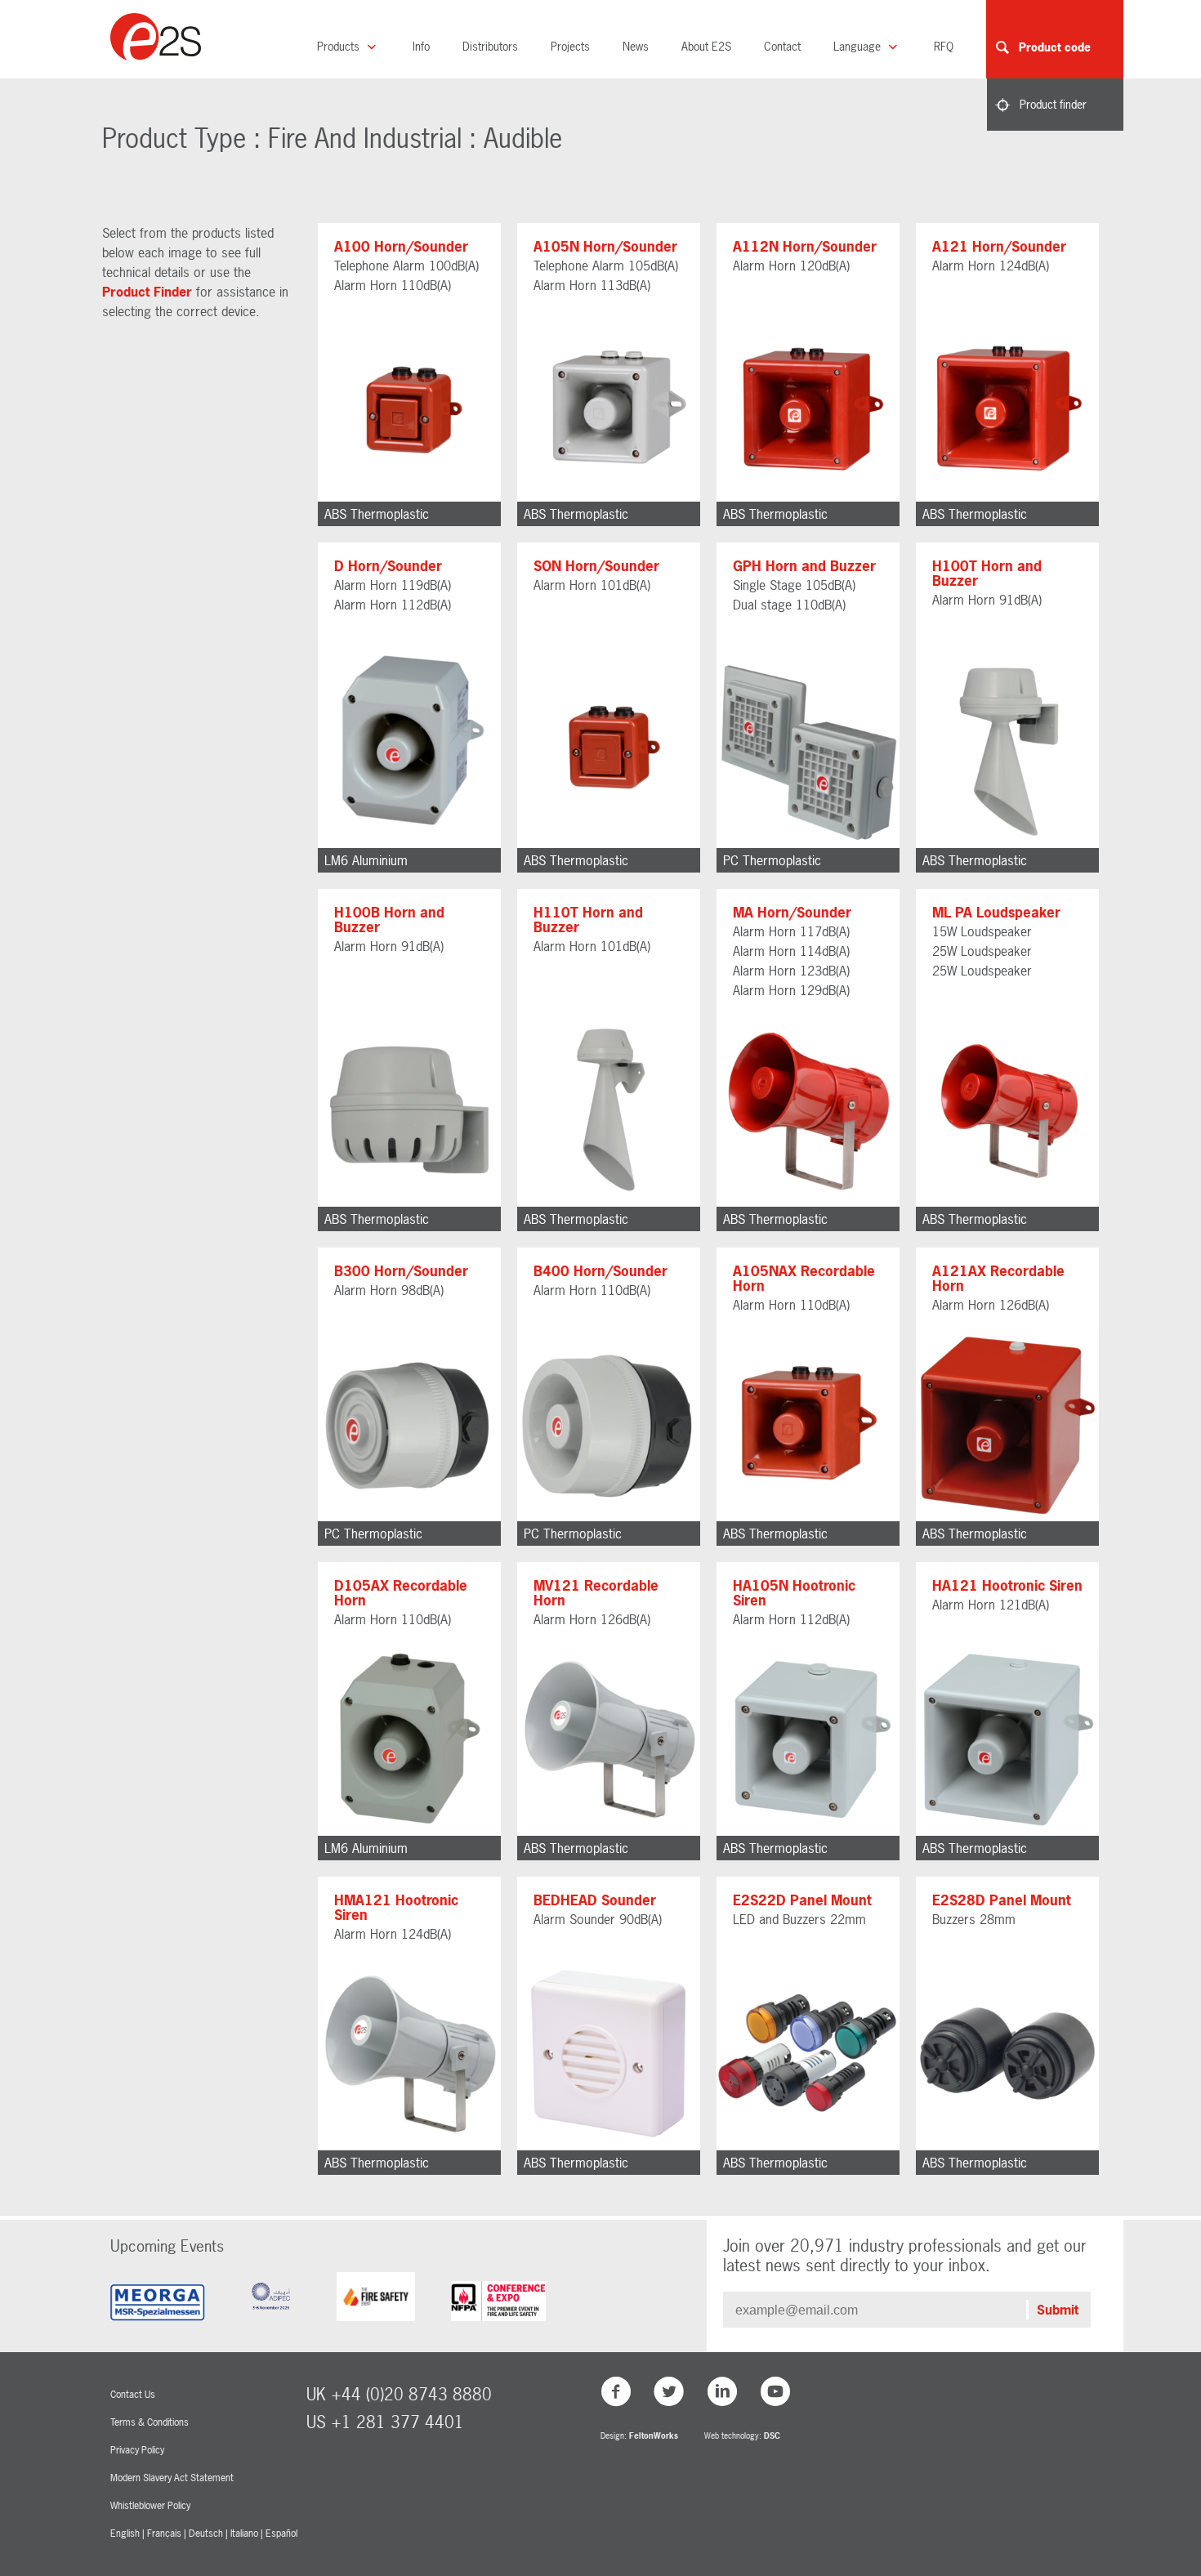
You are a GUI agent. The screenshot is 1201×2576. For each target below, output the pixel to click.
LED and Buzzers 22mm (799, 1919)
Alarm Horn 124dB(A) (991, 266)
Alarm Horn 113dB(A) (592, 285)
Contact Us (133, 2395)
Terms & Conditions (150, 2422)
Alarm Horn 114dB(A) (791, 951)
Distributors (490, 46)
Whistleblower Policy (150, 2506)
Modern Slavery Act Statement (172, 2478)
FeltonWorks (654, 2436)
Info (421, 46)
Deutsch (206, 2534)
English (125, 2534)
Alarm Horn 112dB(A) (393, 605)
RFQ (944, 46)
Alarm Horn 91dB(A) (987, 600)
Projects (570, 46)
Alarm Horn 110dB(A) (393, 285)
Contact (782, 46)
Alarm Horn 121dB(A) (991, 1605)
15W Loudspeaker (982, 931)
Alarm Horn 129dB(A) (791, 990)
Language (859, 46)
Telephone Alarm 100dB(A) (406, 266)
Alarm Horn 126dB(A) (991, 1305)
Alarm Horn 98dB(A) (389, 1290)
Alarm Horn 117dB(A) (791, 931)
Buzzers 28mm (974, 1919)
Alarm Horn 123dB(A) (791, 971)
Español (281, 2534)
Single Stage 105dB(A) (794, 585)
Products (340, 46)
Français (164, 2534)
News (636, 46)
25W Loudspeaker (982, 951)
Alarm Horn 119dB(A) (393, 585)
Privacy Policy (137, 2450)
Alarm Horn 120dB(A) (791, 266)
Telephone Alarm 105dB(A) (606, 266)
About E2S (706, 46)
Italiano (244, 2534)
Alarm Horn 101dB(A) (592, 585)
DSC (772, 2436)
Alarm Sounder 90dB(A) (598, 1919)
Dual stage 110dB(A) (789, 605)
